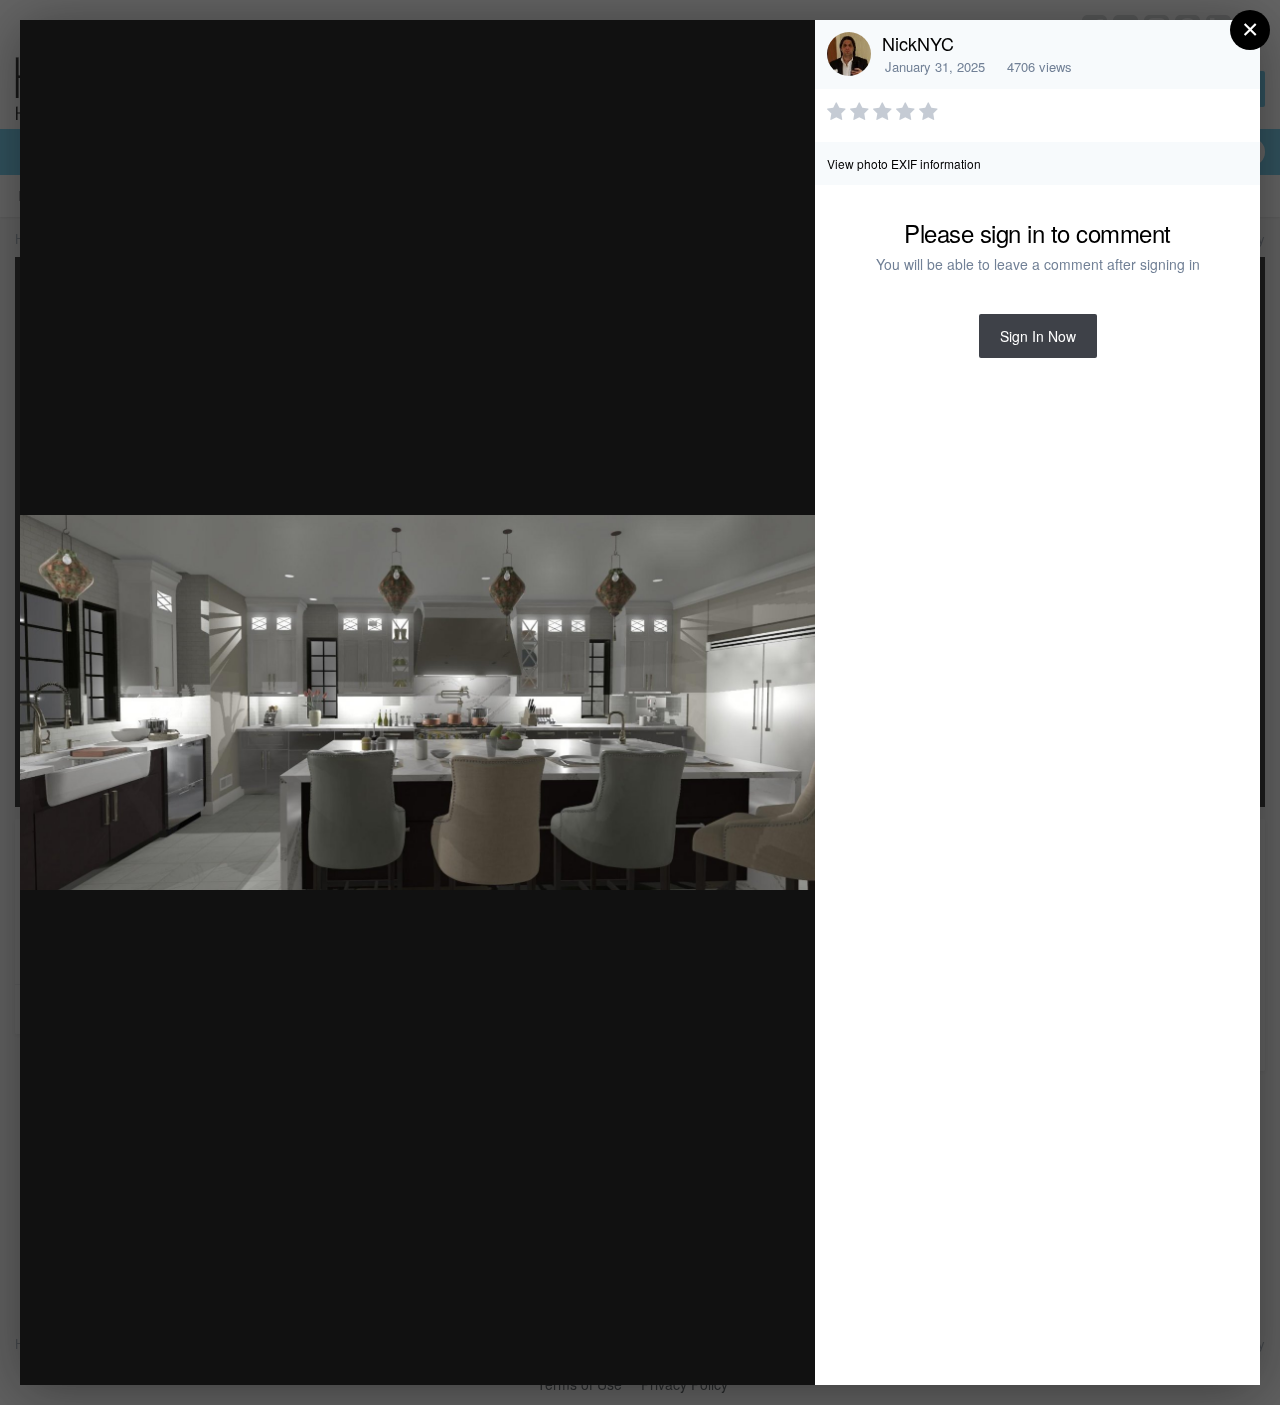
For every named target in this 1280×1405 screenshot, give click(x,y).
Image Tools (613, 1348)
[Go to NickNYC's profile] (849, 54)
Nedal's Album (194, 73)
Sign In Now (1038, 336)
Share (749, 1348)
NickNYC (918, 43)
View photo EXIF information (904, 163)
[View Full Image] (780, 56)
